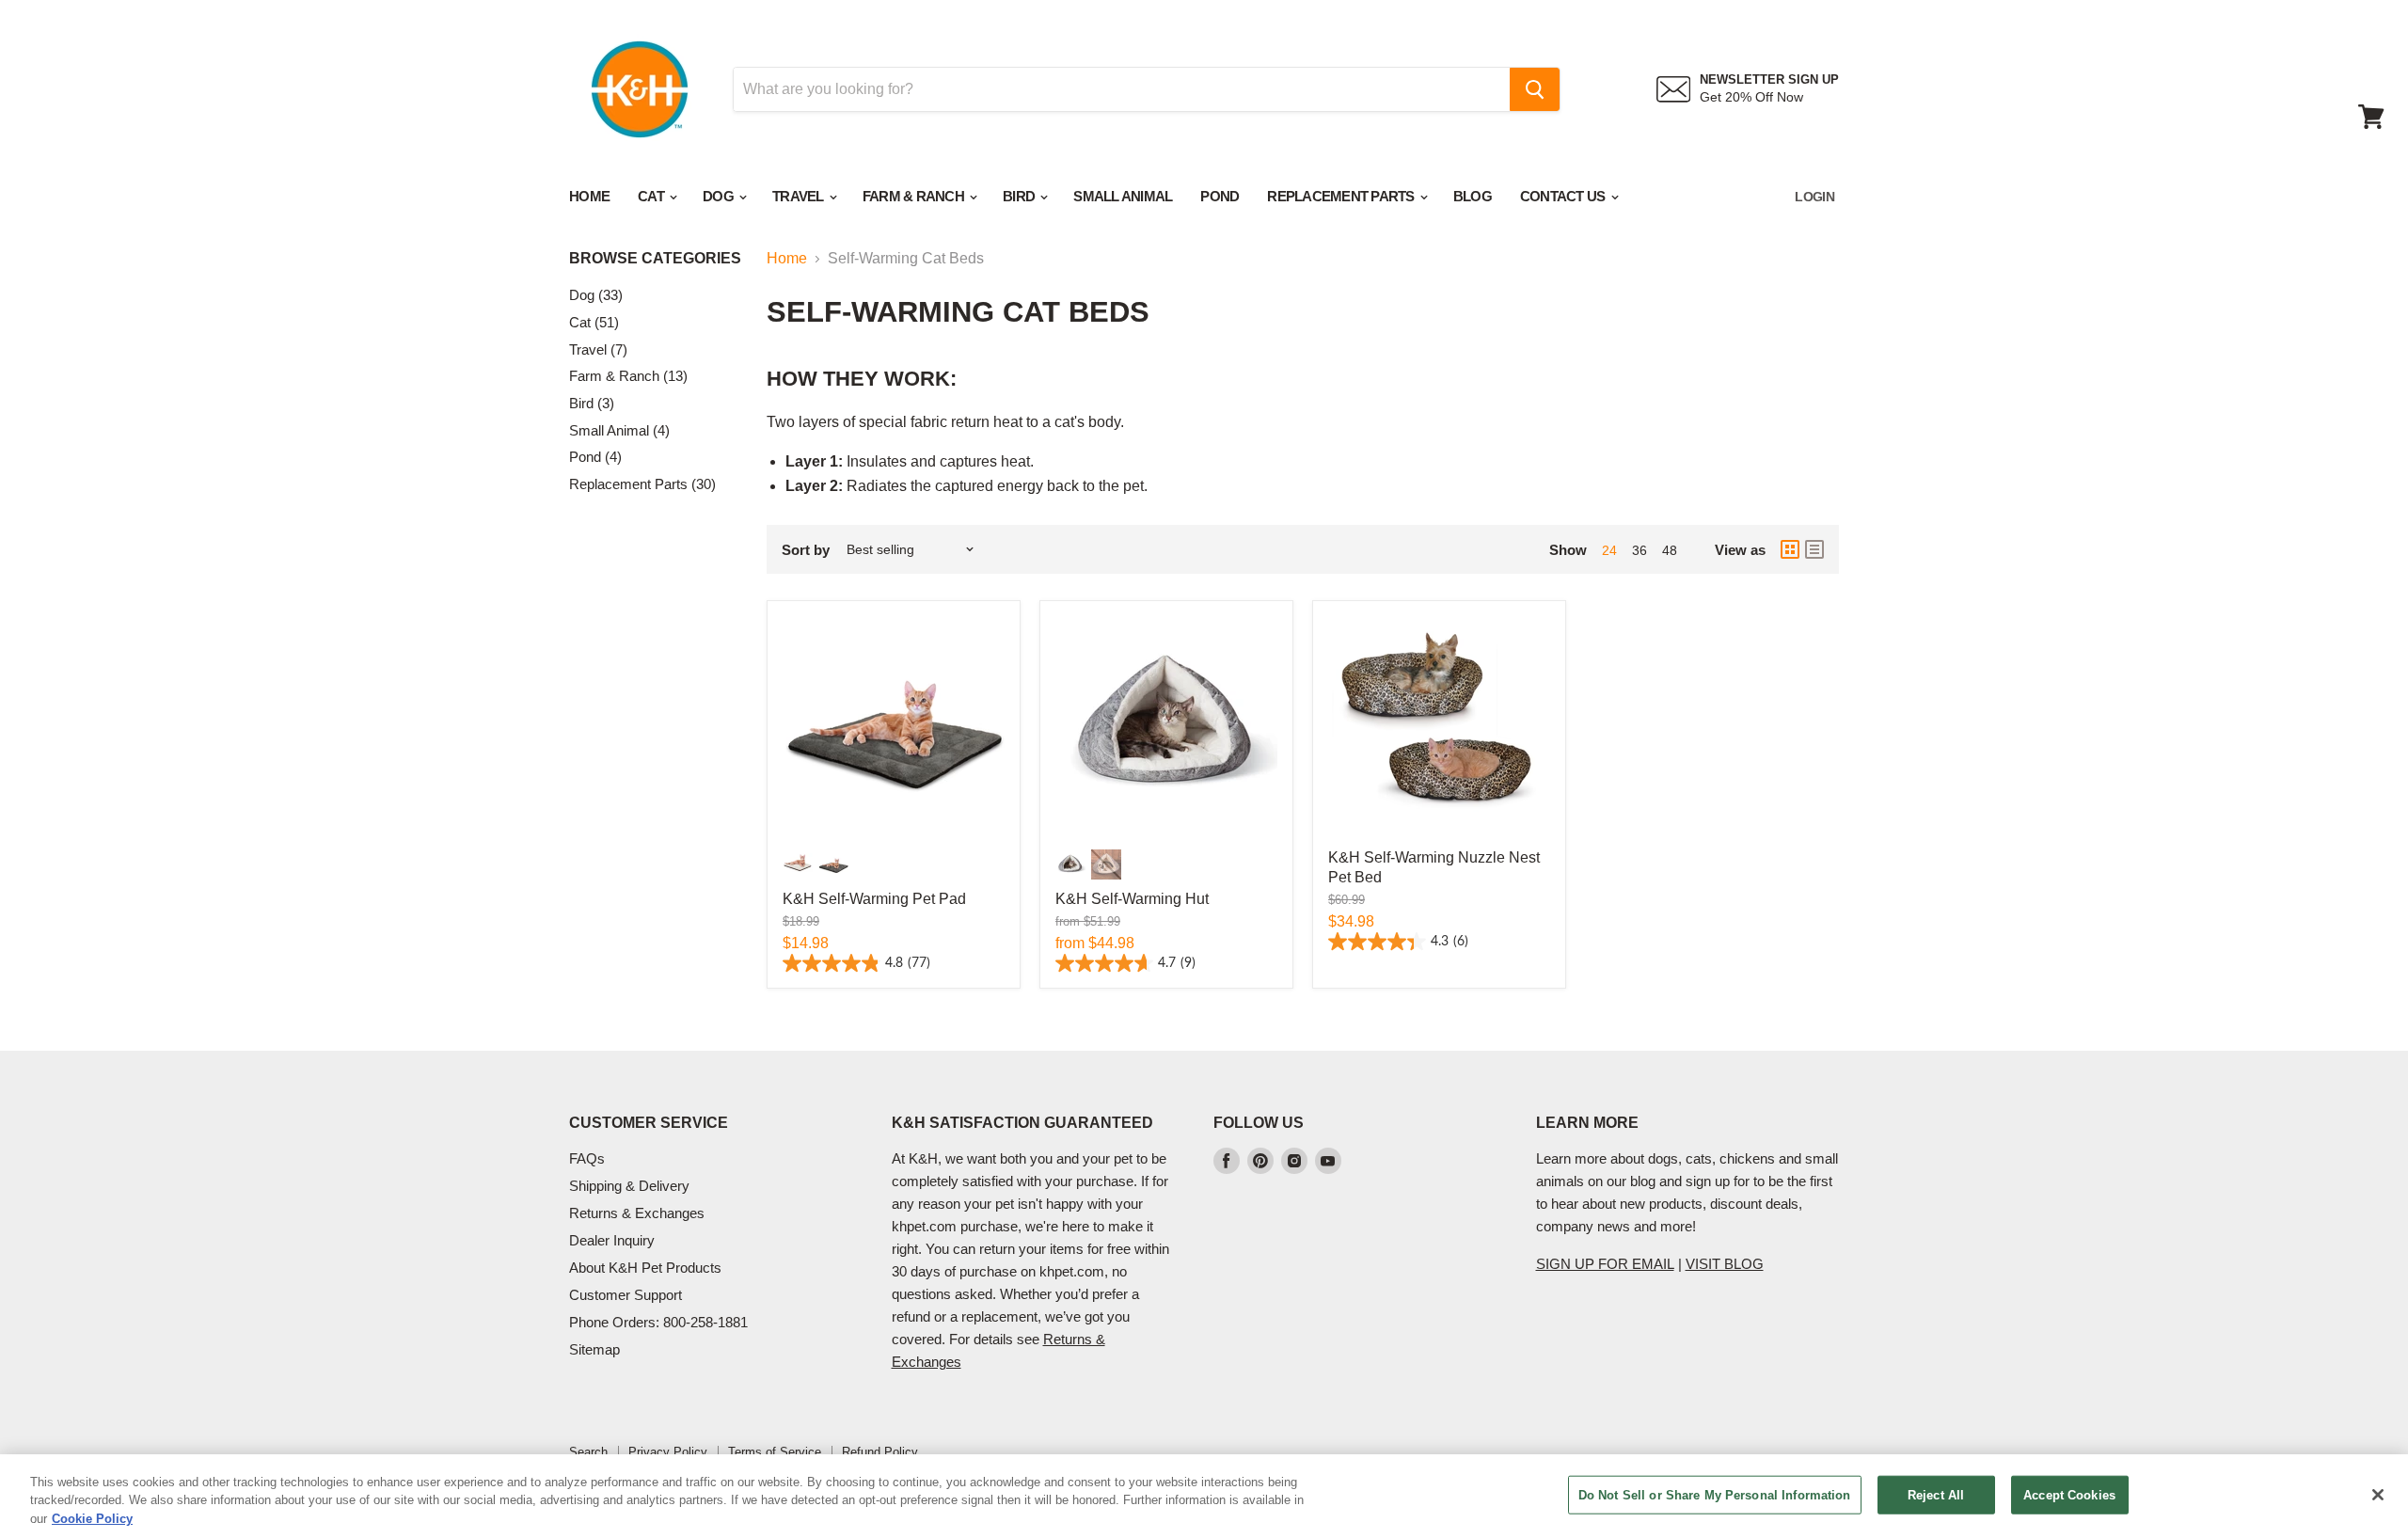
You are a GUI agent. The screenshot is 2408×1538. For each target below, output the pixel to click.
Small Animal (1123, 196)
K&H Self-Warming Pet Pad (874, 899)
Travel (800, 196)
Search (588, 1452)
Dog (720, 196)
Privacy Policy (668, 1452)
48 (1670, 550)
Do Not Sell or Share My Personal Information (1715, 1494)
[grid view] (1790, 549)
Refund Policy (880, 1452)
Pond (1220, 196)
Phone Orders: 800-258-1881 (658, 1322)
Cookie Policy (92, 1519)
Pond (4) (595, 457)
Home (589, 196)
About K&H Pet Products (645, 1268)
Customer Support (626, 1295)
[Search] (1535, 89)
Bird (1020, 196)
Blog (1473, 196)
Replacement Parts (1342, 196)
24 (1609, 550)
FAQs (587, 1158)
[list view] (1814, 549)
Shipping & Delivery (629, 1186)
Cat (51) (594, 322)
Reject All (1936, 1494)
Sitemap (594, 1349)
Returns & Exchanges (637, 1213)
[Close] (2378, 1495)
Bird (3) (592, 403)
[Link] (640, 38)
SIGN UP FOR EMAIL (1605, 1264)
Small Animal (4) (619, 430)
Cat (652, 196)
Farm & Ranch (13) (628, 376)
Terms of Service (775, 1452)
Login (1814, 197)
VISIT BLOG (1725, 1264)
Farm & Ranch (915, 196)
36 (1640, 550)
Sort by (806, 550)
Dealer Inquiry (612, 1240)
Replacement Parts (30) (642, 484)
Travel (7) (598, 349)
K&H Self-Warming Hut (1132, 899)
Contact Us (1564, 196)
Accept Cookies (2069, 1494)
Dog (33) (596, 295)
